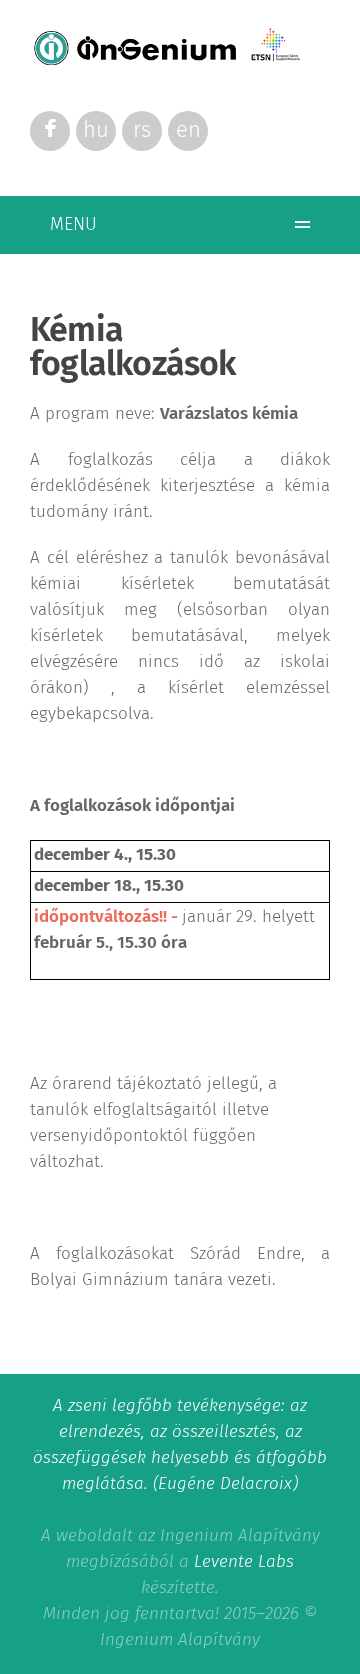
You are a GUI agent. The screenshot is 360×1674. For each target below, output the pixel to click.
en (188, 131)
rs (142, 131)
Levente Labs (244, 1562)
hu (96, 131)
